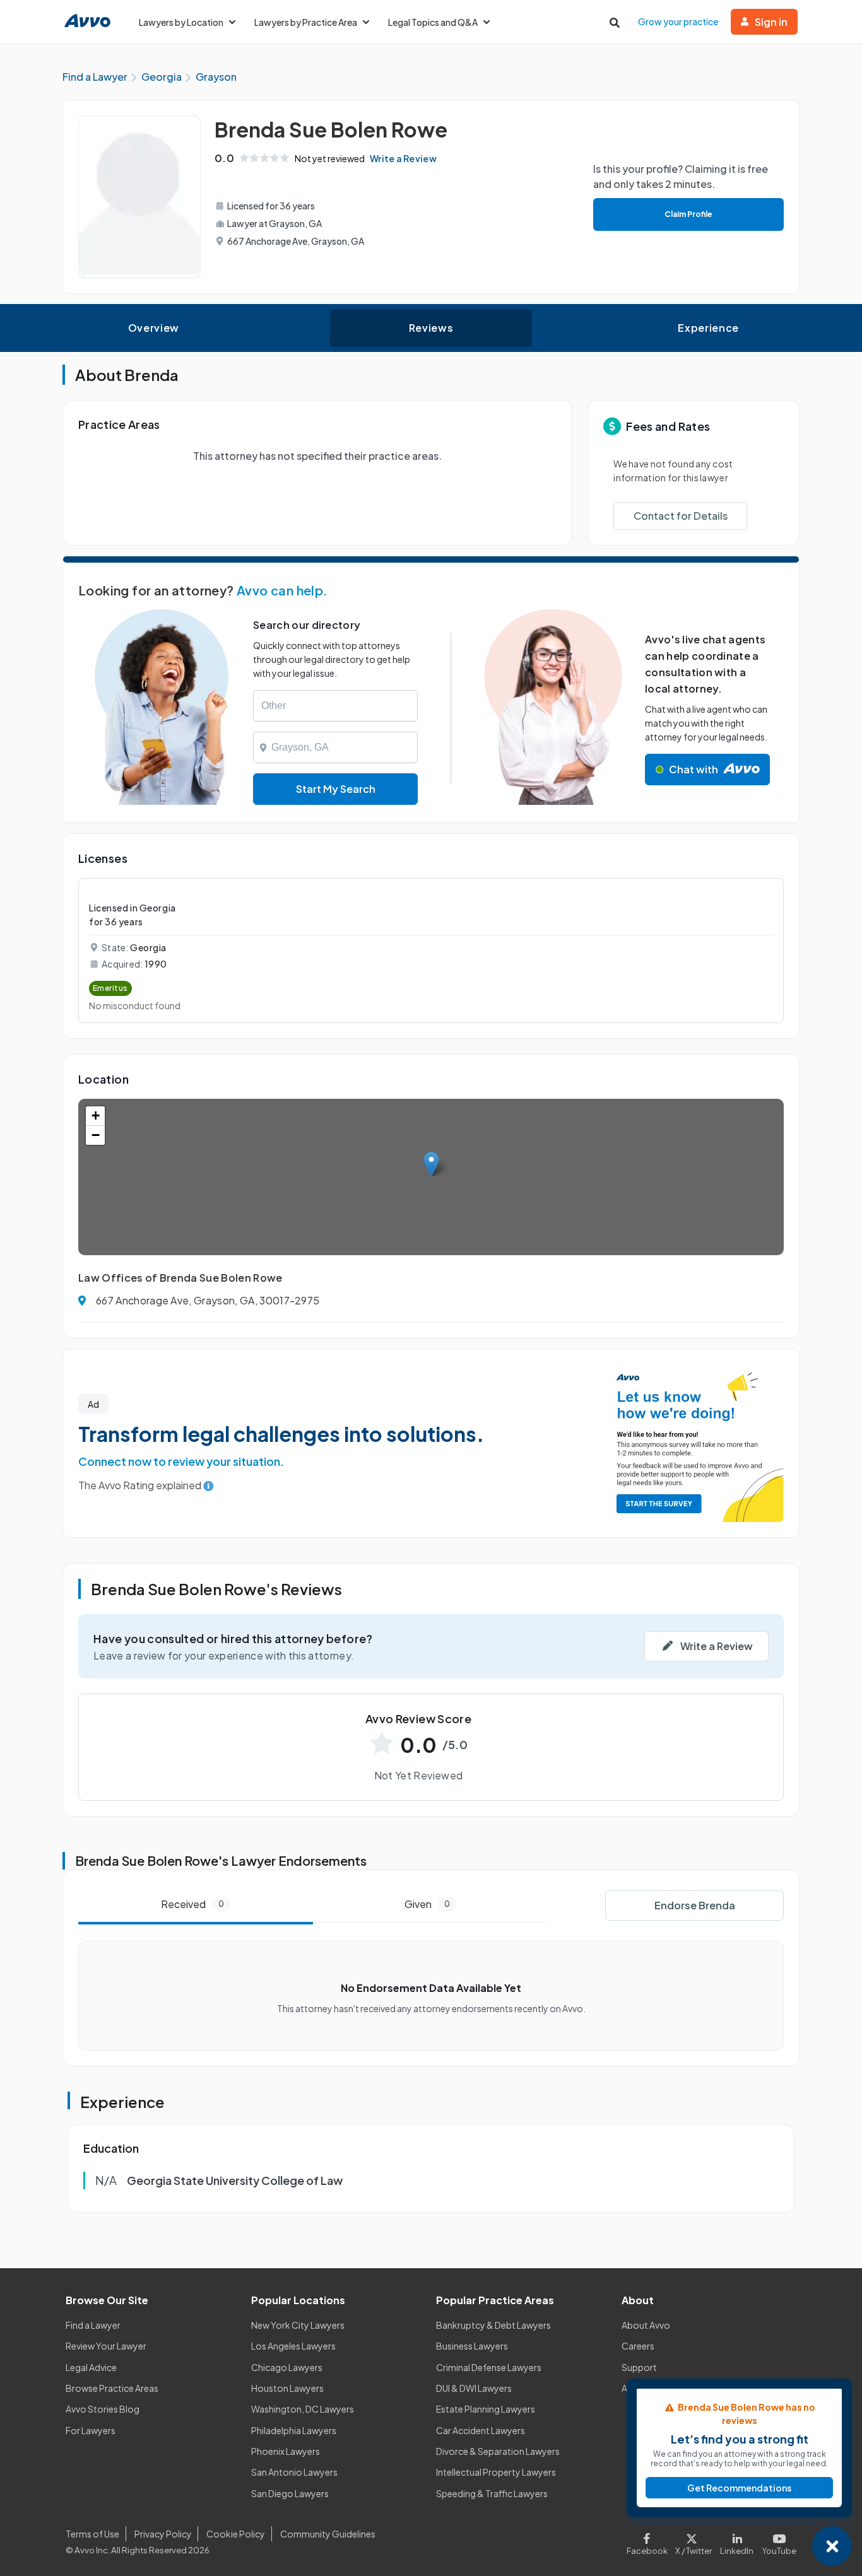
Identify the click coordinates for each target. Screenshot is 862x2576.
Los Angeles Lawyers (293, 2346)
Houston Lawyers (287, 2388)
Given (427, 1904)
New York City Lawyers (298, 2325)
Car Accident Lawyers (481, 2430)
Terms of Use (92, 2534)
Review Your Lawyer (106, 2346)
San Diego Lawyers (290, 2493)
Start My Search (336, 789)
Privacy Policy (163, 2534)
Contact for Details (681, 516)
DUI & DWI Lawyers (474, 2388)
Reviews (431, 328)
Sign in (771, 22)
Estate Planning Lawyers (486, 2409)
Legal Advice (91, 2367)
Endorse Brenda (695, 1905)
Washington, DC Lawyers (303, 2409)
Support (639, 2367)
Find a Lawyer (93, 2325)
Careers (638, 2346)
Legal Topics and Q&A (433, 22)
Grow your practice (678, 21)
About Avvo (646, 2325)
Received (192, 1904)
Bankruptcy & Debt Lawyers (493, 2325)
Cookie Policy (236, 2534)
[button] (431, 1164)
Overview (154, 328)
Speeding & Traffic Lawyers (492, 2493)
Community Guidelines (328, 2534)
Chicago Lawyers (287, 2367)
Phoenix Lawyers (286, 2451)
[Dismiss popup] (832, 2546)
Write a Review (403, 158)
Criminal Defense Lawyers (489, 2367)
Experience (708, 328)
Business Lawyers (472, 2346)
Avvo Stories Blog (103, 2409)
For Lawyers (91, 2430)
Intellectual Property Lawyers (496, 2472)
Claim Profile (688, 214)
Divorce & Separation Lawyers (498, 2451)
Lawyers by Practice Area (306, 22)
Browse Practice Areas (112, 2388)
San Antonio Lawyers (294, 2472)
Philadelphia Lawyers (294, 2430)
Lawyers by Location (181, 22)
